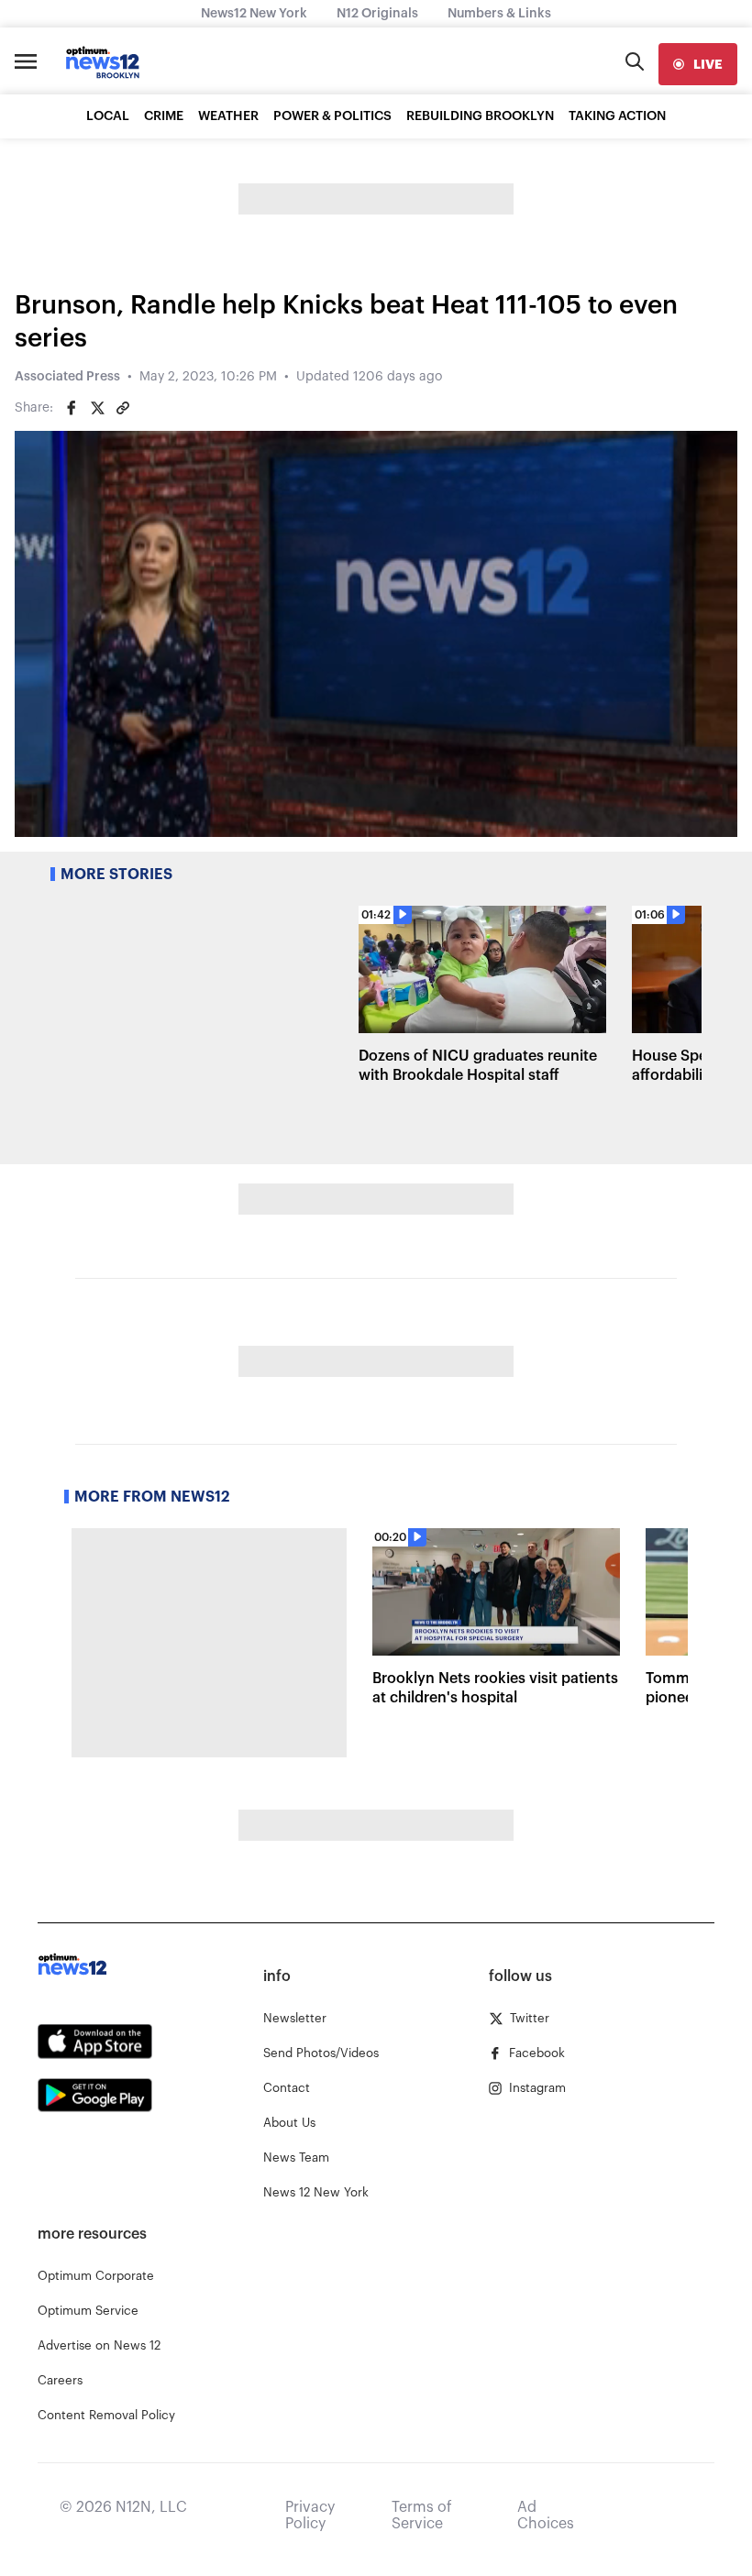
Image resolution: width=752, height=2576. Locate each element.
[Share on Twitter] (97, 408)
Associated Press (67, 377)
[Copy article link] (123, 408)
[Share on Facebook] (72, 408)
